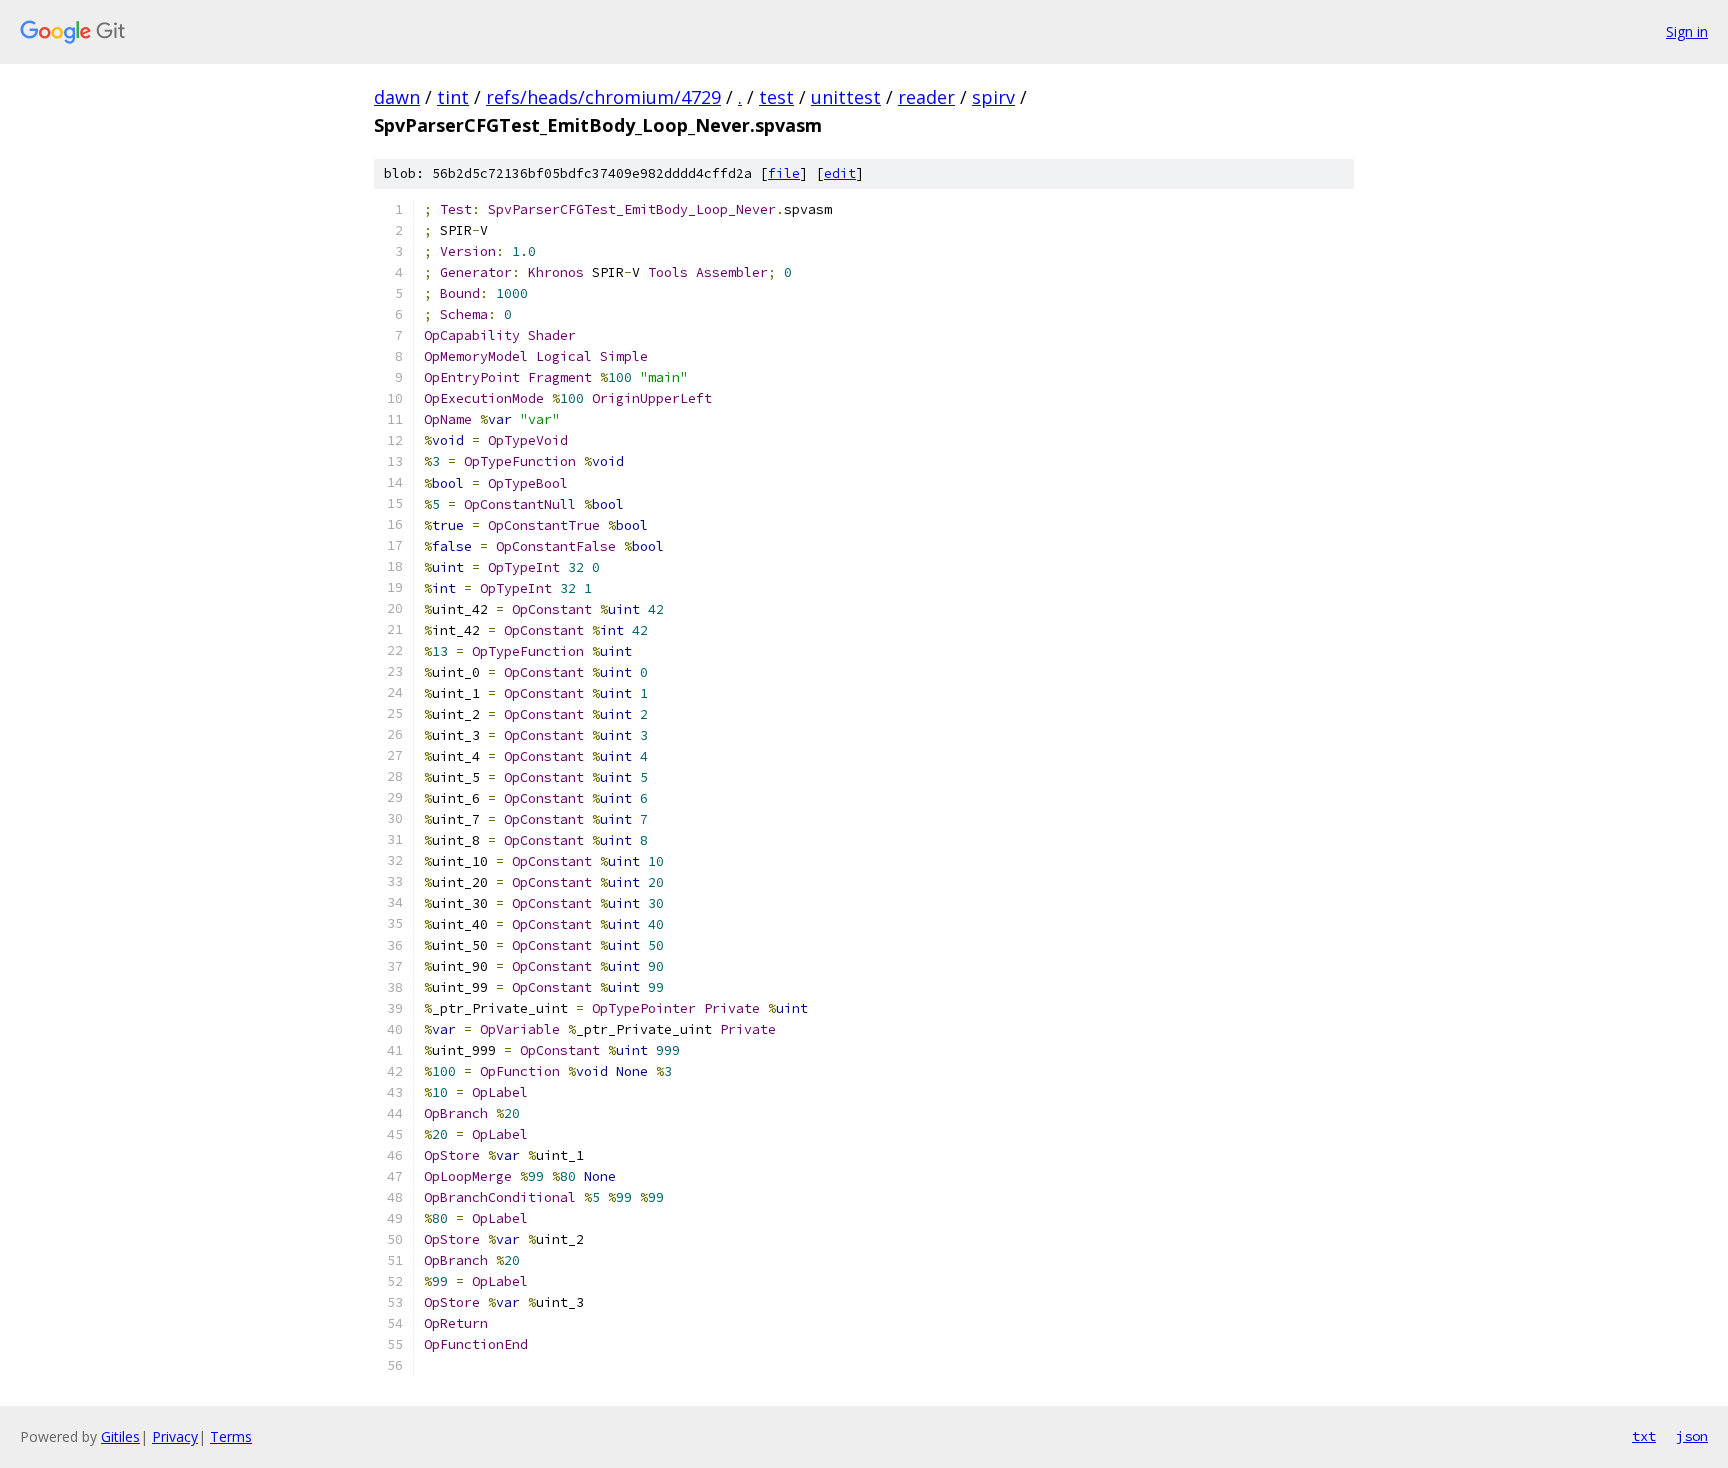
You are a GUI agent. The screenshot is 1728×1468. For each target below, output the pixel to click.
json (1692, 1436)
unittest (846, 97)
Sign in (1687, 31)
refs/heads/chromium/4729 (603, 97)
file (784, 173)
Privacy (175, 1436)
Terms (231, 1436)
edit (840, 173)
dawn (397, 97)
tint (453, 97)
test (776, 97)
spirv (993, 97)
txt (1644, 1436)
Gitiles (120, 1436)
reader (926, 97)
